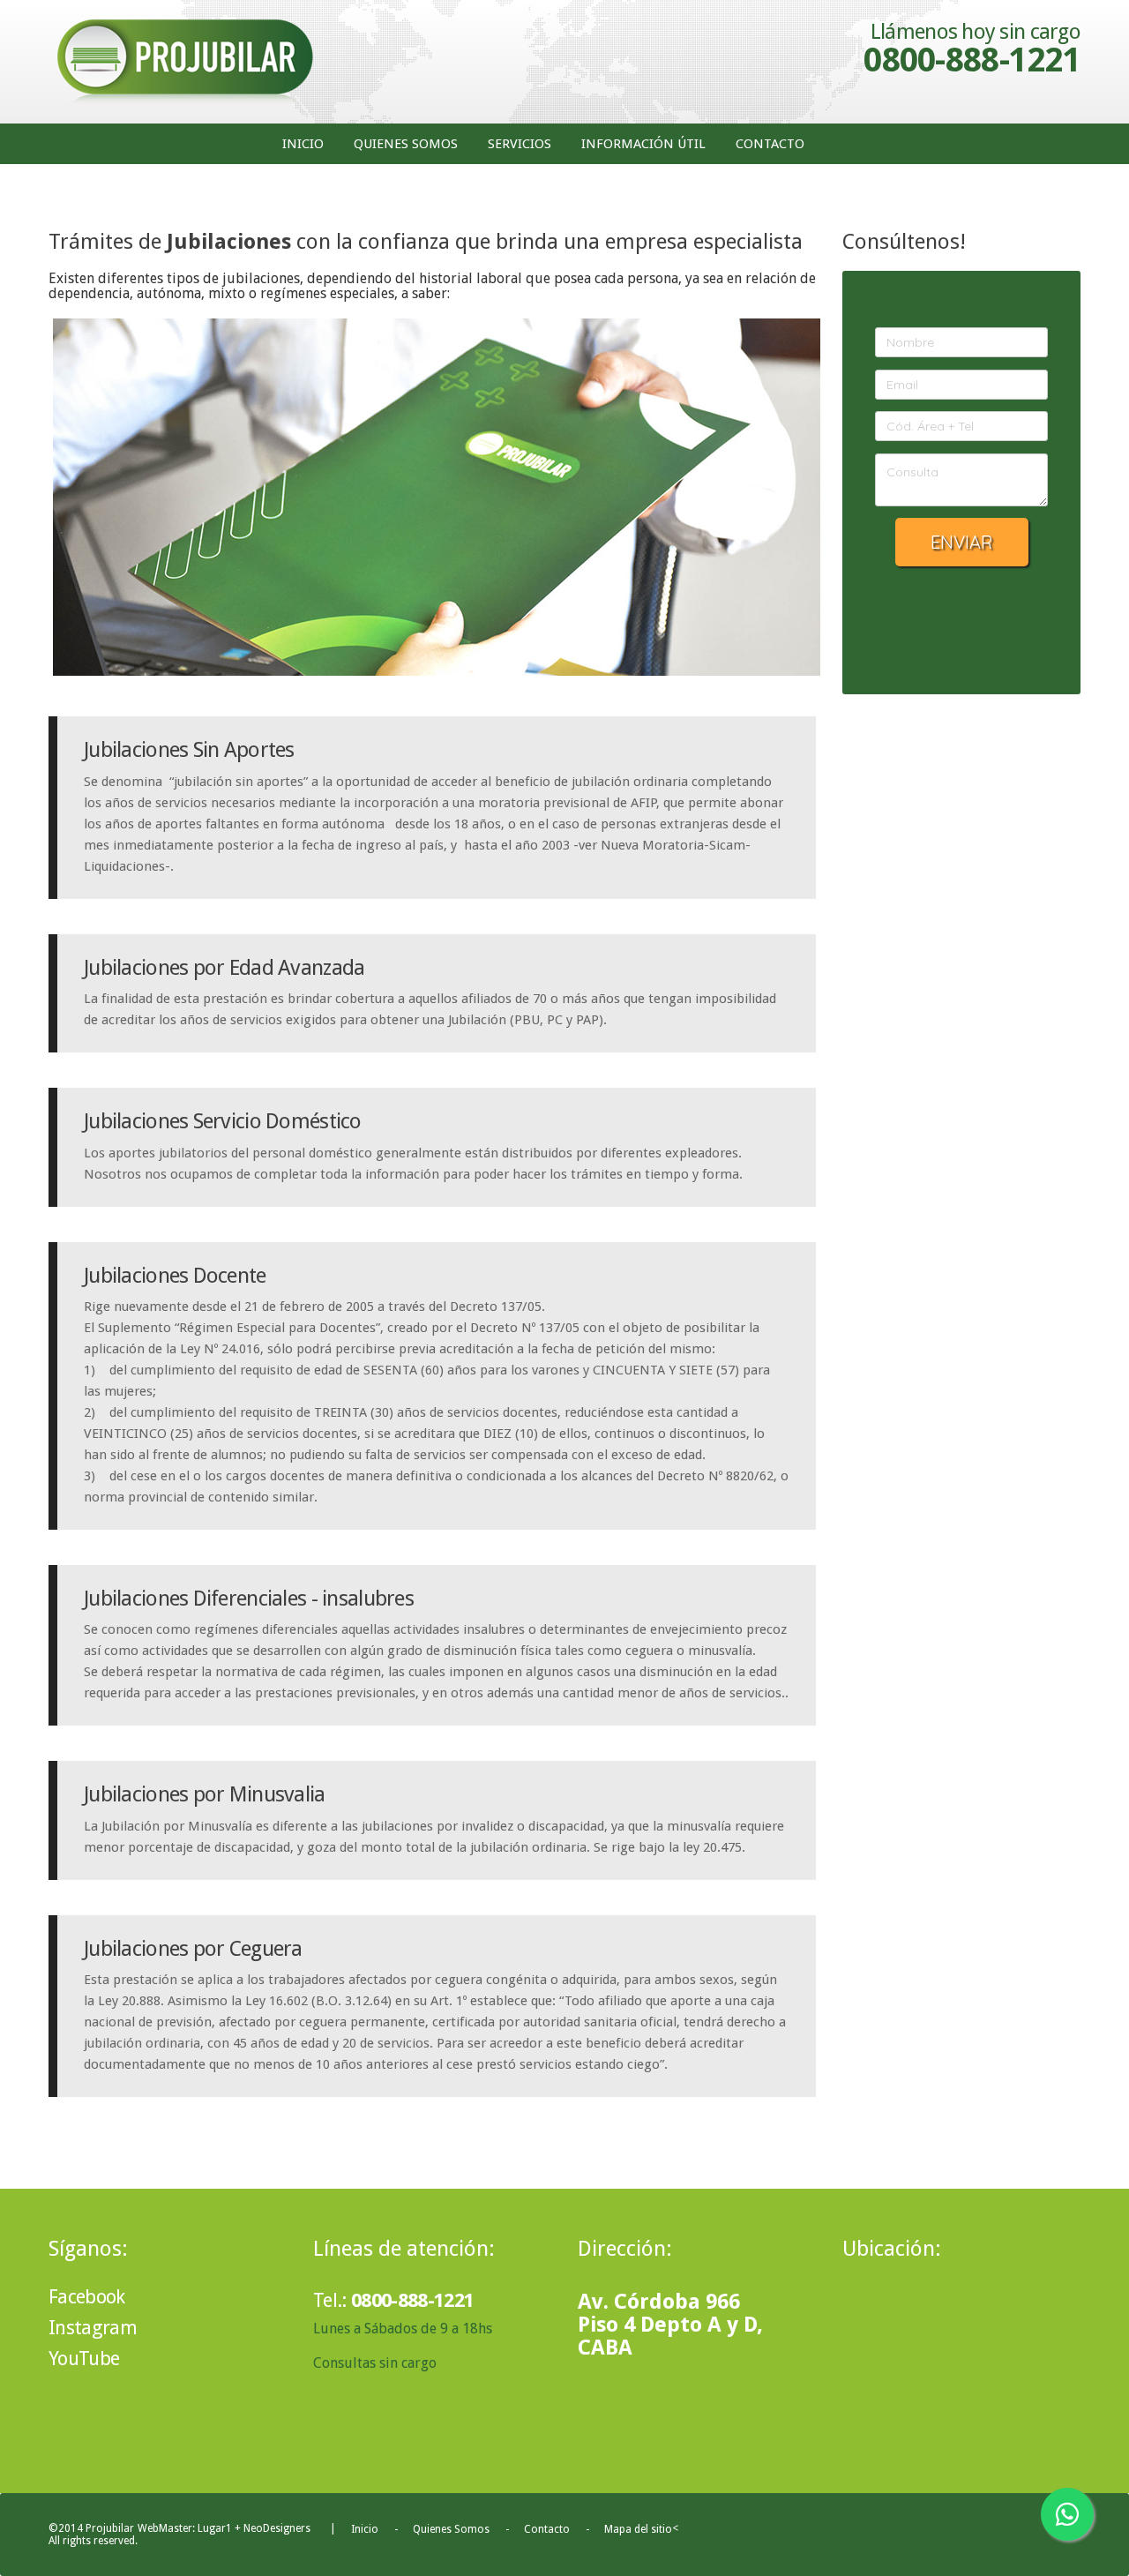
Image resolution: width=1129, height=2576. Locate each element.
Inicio (303, 144)
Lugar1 (215, 2528)
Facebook (52, 2297)
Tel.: (393, 2300)
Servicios (520, 144)
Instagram (56, 2328)
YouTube (56, 2359)
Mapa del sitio (638, 2529)
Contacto (770, 144)
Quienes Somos (406, 144)
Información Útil (643, 144)
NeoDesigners (277, 2528)
